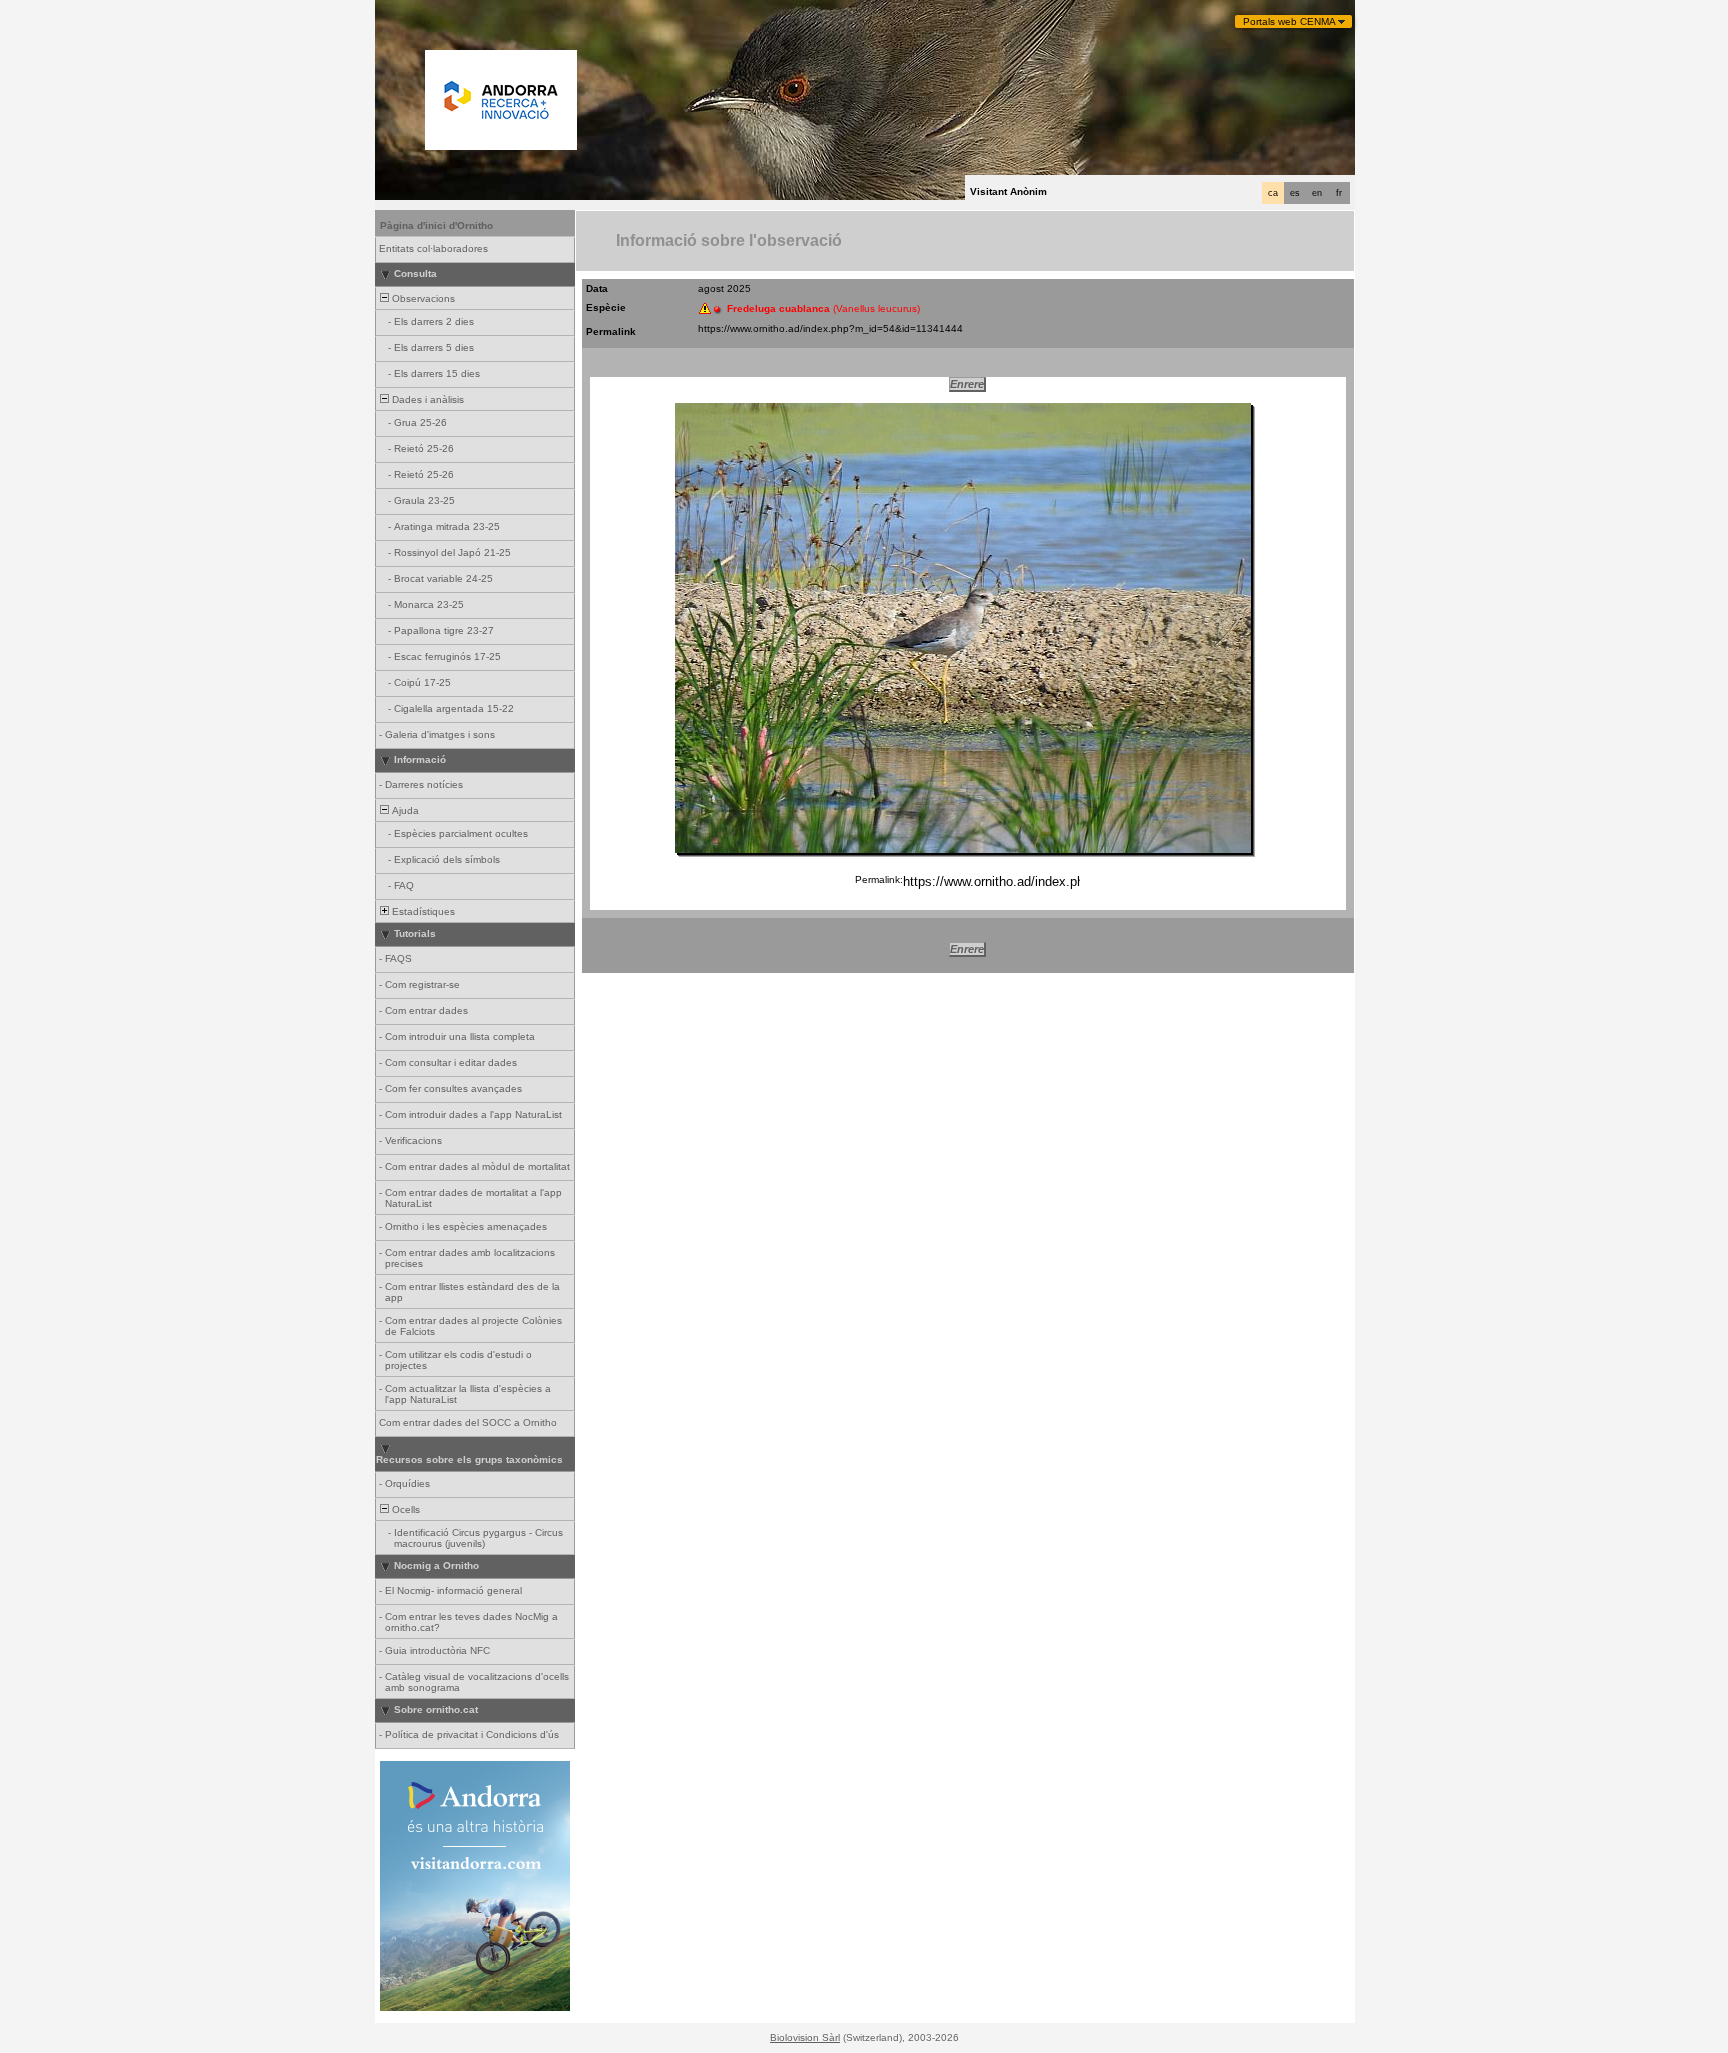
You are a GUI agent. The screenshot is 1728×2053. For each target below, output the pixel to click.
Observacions (422, 298)
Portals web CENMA (1289, 21)
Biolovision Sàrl (805, 2037)
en (1317, 193)
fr (1339, 193)
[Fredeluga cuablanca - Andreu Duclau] (963, 628)
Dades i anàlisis (426, 399)
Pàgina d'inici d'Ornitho (436, 225)
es (1295, 193)
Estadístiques (422, 911)
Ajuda (404, 810)
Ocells (404, 1509)
